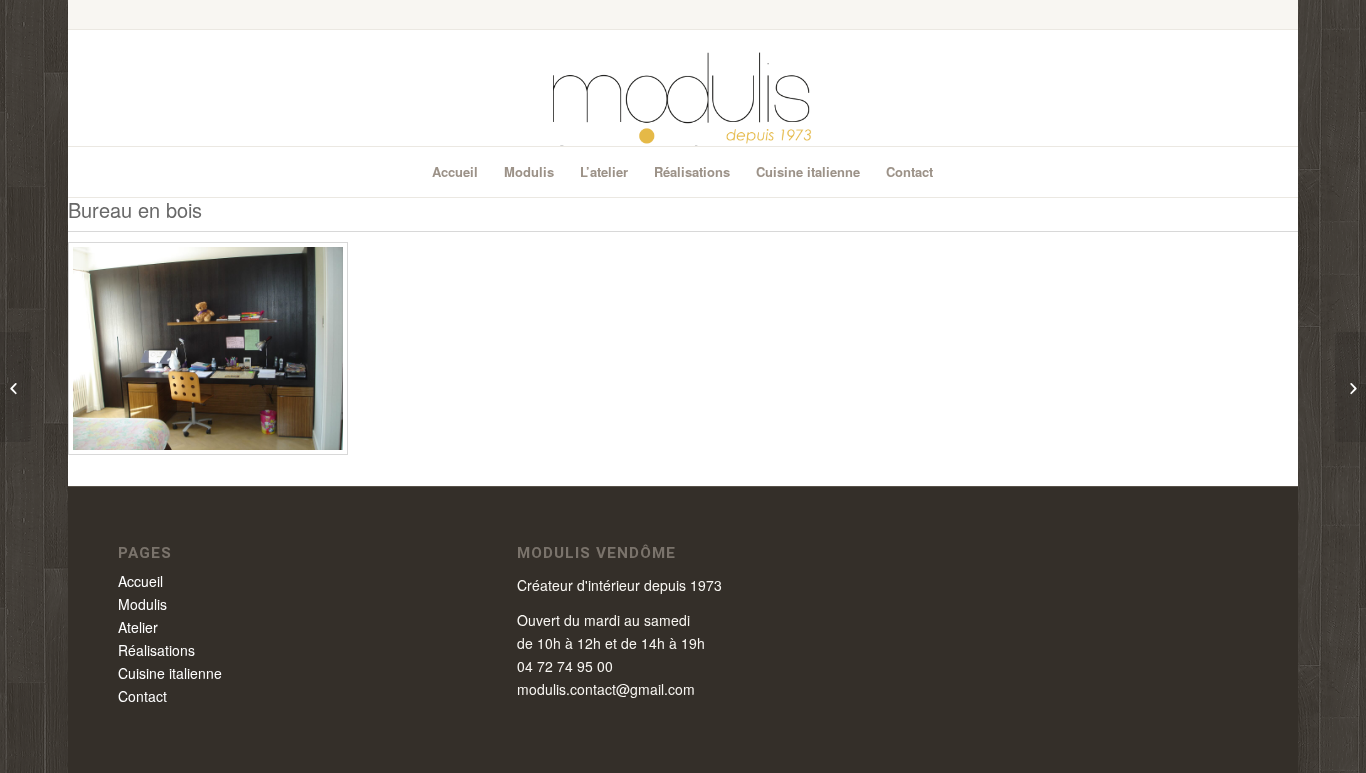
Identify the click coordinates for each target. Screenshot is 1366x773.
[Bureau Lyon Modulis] (208, 449)
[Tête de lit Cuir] (15, 387)
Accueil (140, 581)
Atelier (138, 627)
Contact (142, 696)
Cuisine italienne (170, 673)
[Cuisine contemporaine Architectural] (1350, 387)
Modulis (142, 604)
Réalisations (156, 650)
